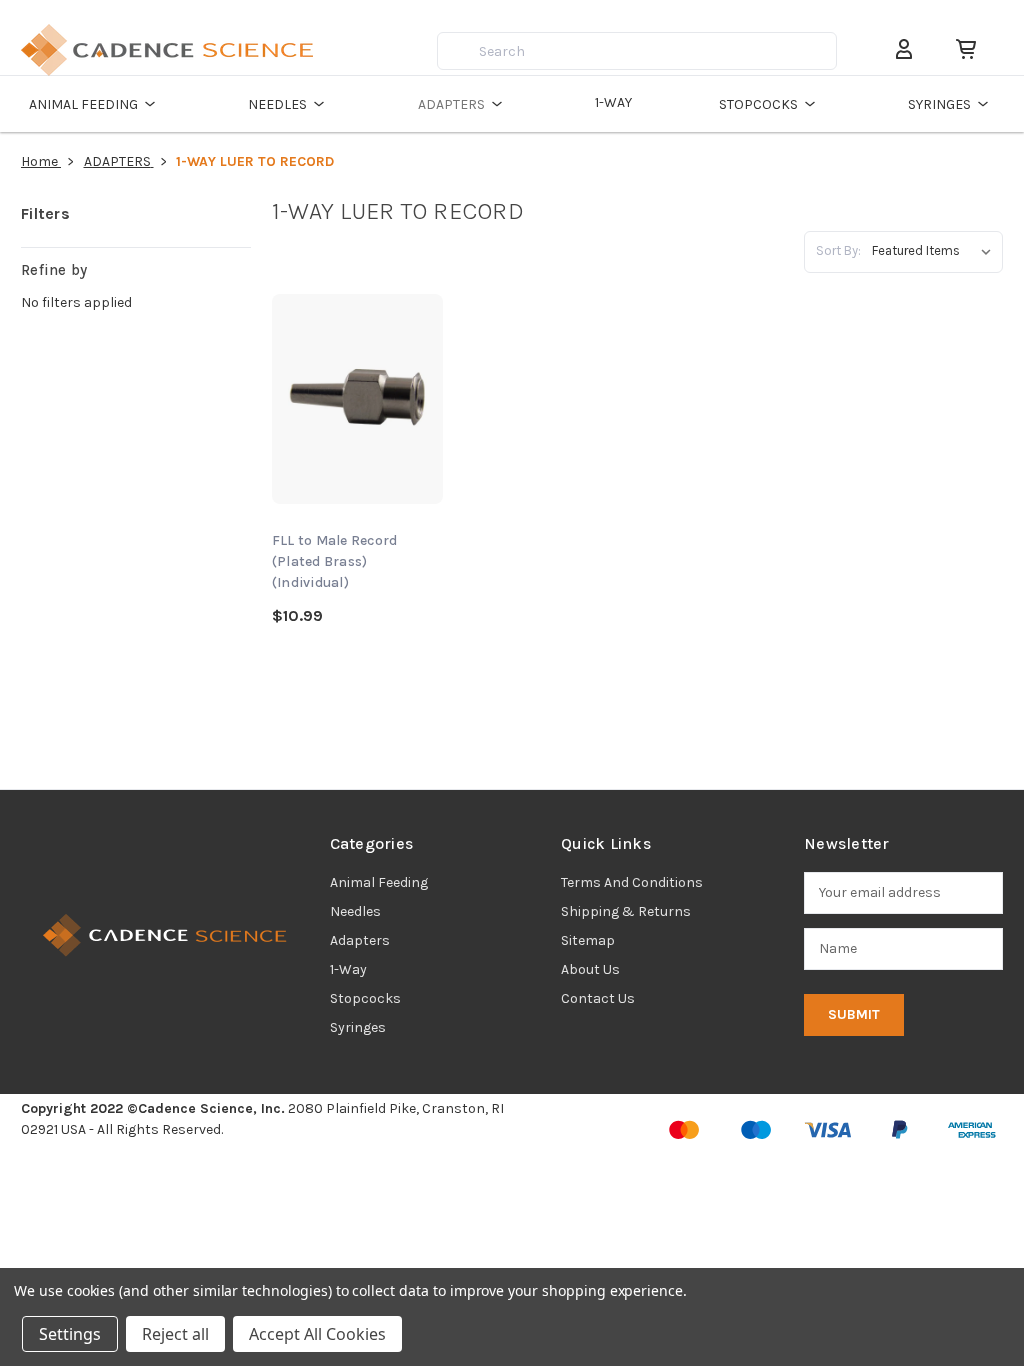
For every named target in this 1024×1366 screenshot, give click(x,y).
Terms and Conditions (632, 882)
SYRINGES (939, 104)
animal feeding (379, 882)
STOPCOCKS (758, 104)
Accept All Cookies (317, 1334)
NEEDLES (277, 104)
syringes (358, 1027)
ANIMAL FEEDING (83, 104)
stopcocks (365, 998)
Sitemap (588, 940)
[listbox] (935, 251)
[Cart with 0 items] (958, 49)
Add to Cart (357, 427)
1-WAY (613, 102)
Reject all (175, 1334)
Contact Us (598, 998)
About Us (590, 969)
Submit (854, 1014)
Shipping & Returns (626, 911)
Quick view (357, 369)
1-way (348, 969)
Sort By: (838, 250)
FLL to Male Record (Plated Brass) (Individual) (335, 561)
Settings (70, 1334)
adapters (360, 940)
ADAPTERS (451, 104)
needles (355, 911)
